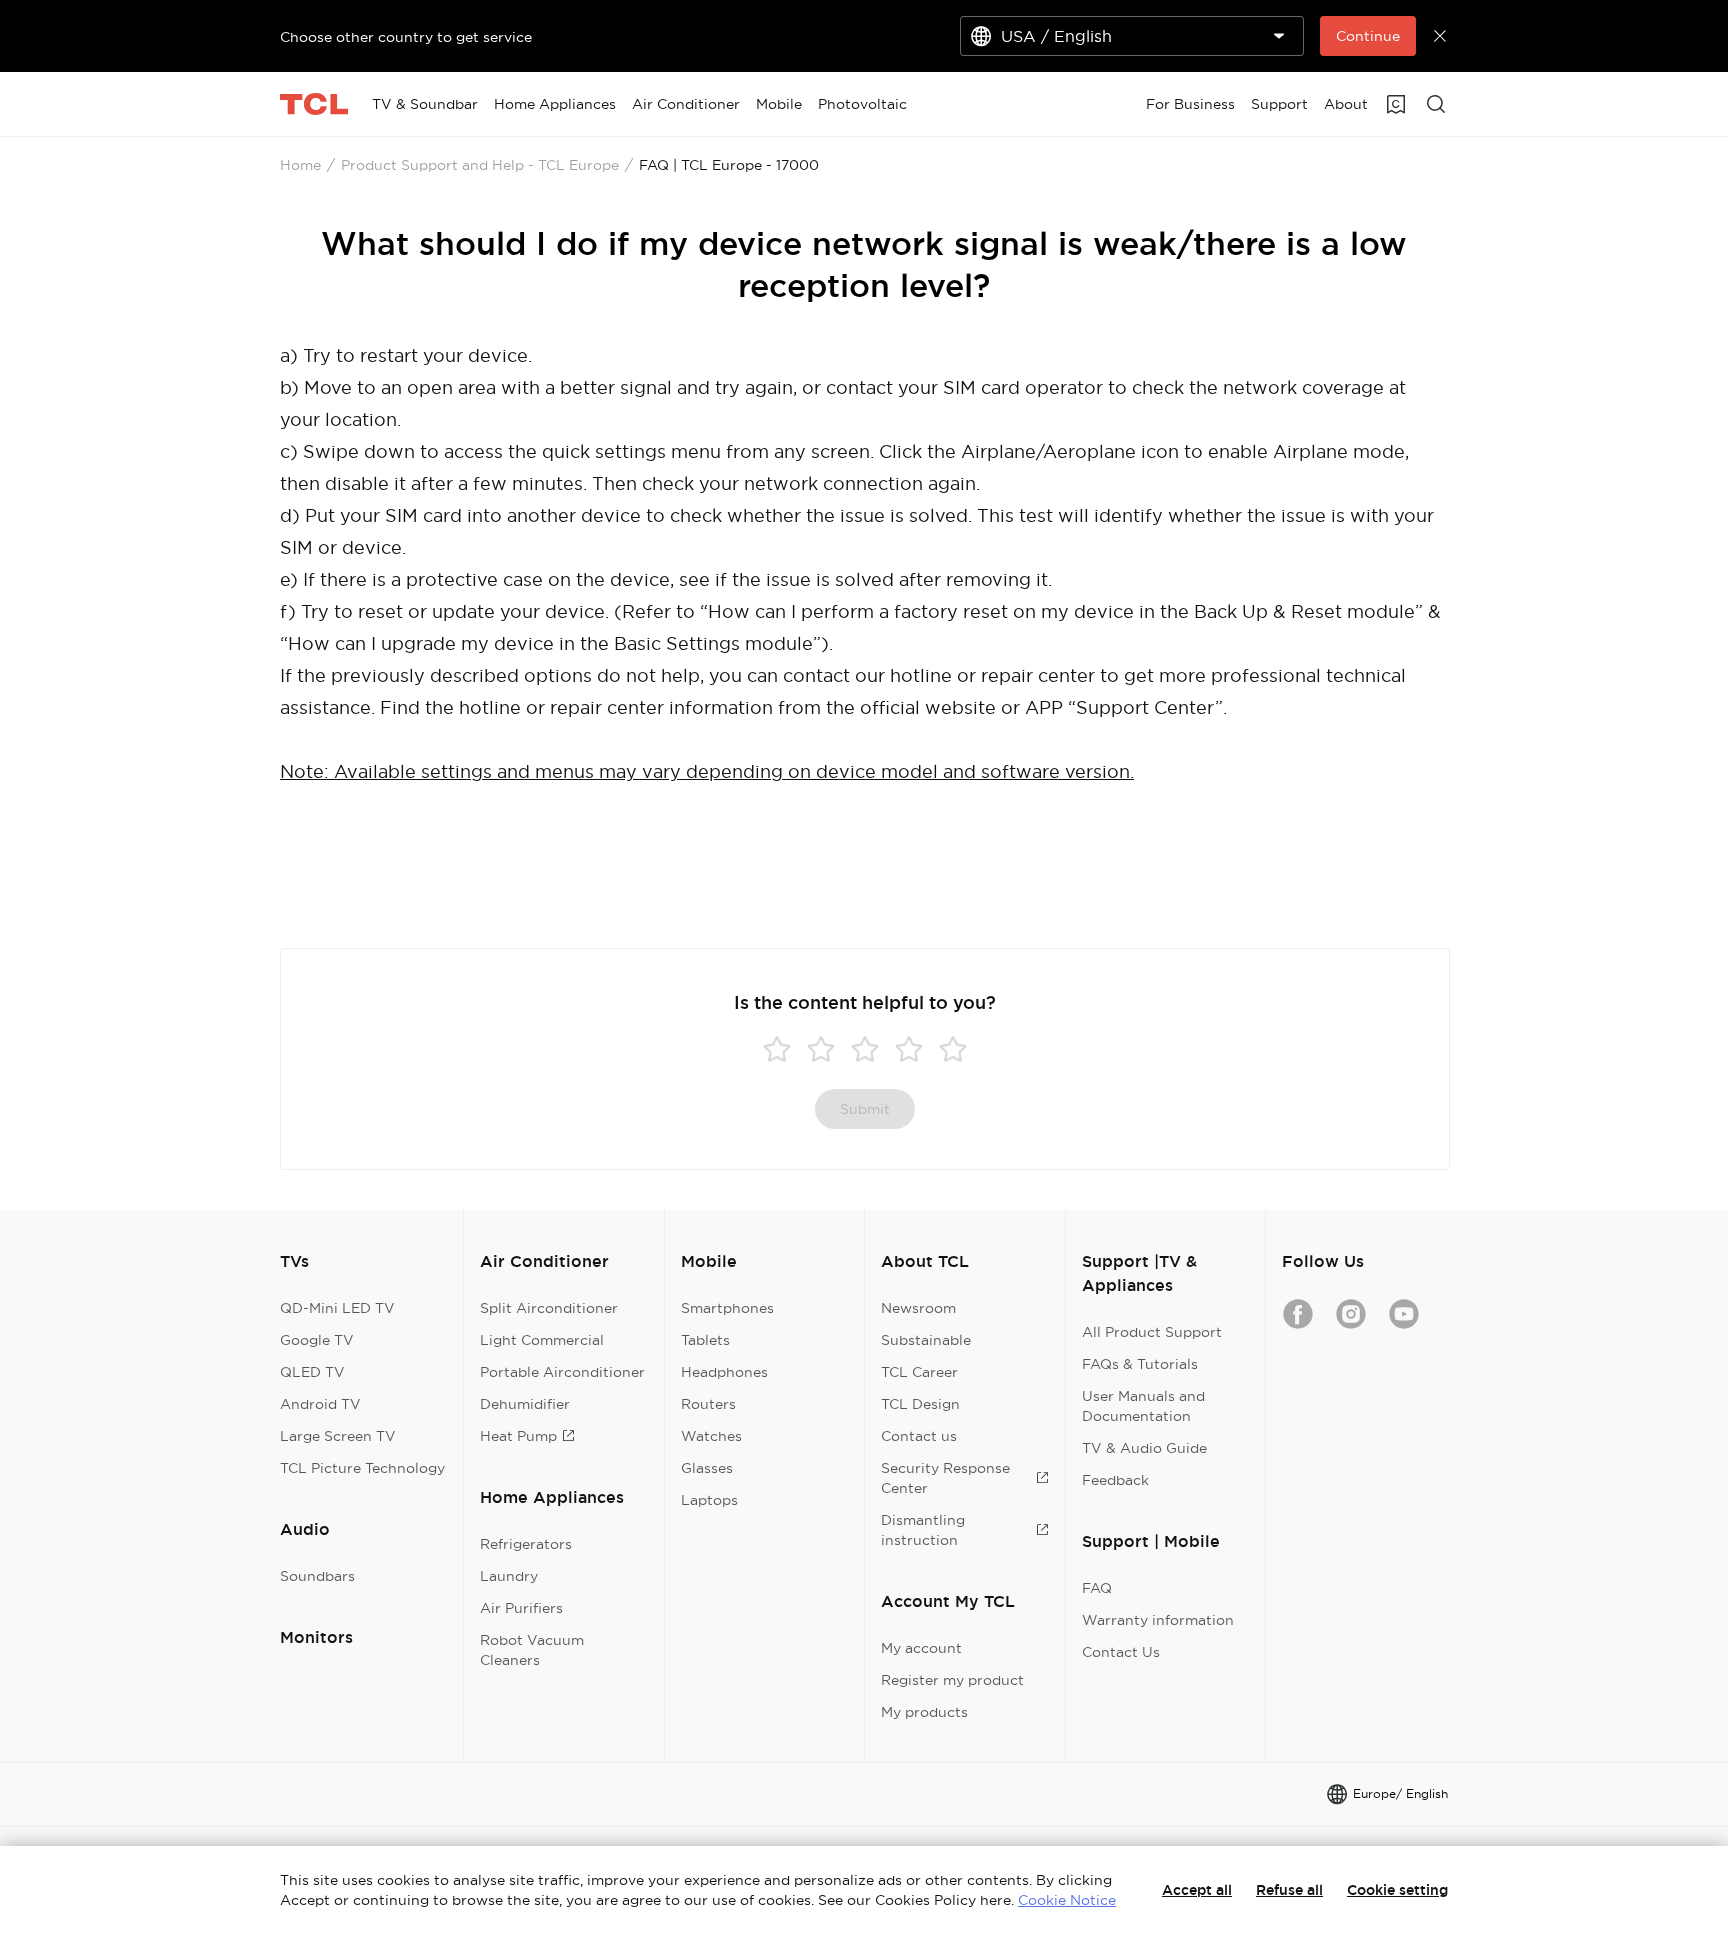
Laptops (709, 1500)
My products (924, 1712)
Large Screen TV (338, 1436)
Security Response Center (945, 1478)
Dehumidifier (525, 1404)
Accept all (1197, 1890)
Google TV (317, 1340)
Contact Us (1121, 1652)
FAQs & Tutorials (1140, 1364)
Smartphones (727, 1308)
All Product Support (1152, 1332)
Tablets (705, 1340)
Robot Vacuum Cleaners (532, 1650)
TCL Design (920, 1404)
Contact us (919, 1436)
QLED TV (312, 1372)
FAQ (1097, 1588)
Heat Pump (518, 1436)
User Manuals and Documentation (1143, 1406)
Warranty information (1158, 1620)
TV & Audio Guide (1144, 1448)
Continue (1368, 36)
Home (300, 165)
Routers (708, 1404)
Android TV (320, 1404)
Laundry (509, 1576)
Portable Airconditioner (562, 1372)
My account (921, 1648)
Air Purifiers (521, 1608)
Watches (711, 1436)
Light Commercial (542, 1340)
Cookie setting (1397, 1890)
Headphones (724, 1372)
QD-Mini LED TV (337, 1308)
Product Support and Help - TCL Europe (480, 165)
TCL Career (919, 1372)
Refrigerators (526, 1544)
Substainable (926, 1340)
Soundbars (317, 1576)
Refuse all (1289, 1890)
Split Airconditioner (549, 1308)
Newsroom (918, 1308)
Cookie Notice (1067, 1900)
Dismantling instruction (923, 1530)
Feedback (1115, 1480)
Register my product (952, 1680)
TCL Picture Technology (362, 1468)
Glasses (707, 1468)
